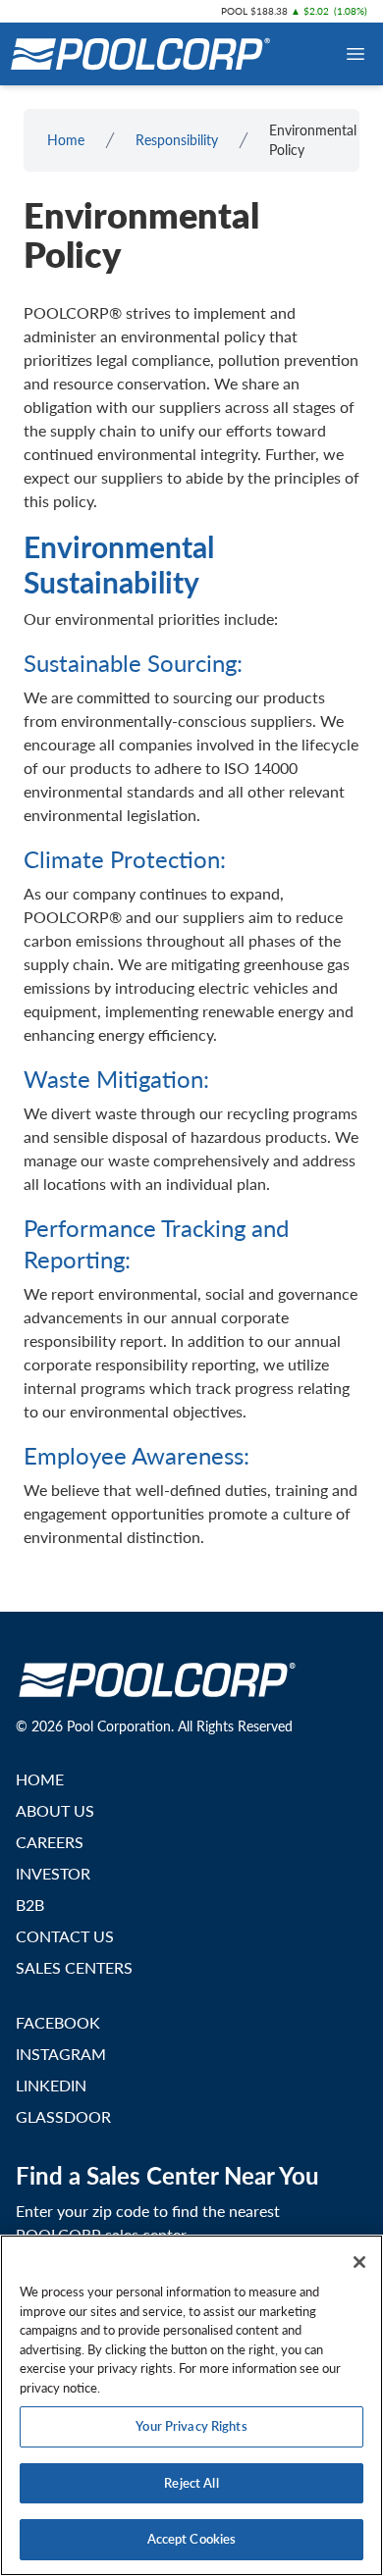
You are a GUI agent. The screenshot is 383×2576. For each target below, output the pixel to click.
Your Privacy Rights (191, 2426)
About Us (55, 1810)
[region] (191, 2405)
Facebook (58, 2022)
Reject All (191, 2483)
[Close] (359, 2262)
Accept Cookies (192, 2539)
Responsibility (177, 140)
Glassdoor (63, 2116)
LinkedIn (51, 2085)
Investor (53, 1873)
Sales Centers (74, 1967)
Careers (50, 1842)
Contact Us (65, 1936)
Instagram (61, 2054)
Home (66, 140)
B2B (30, 1905)
